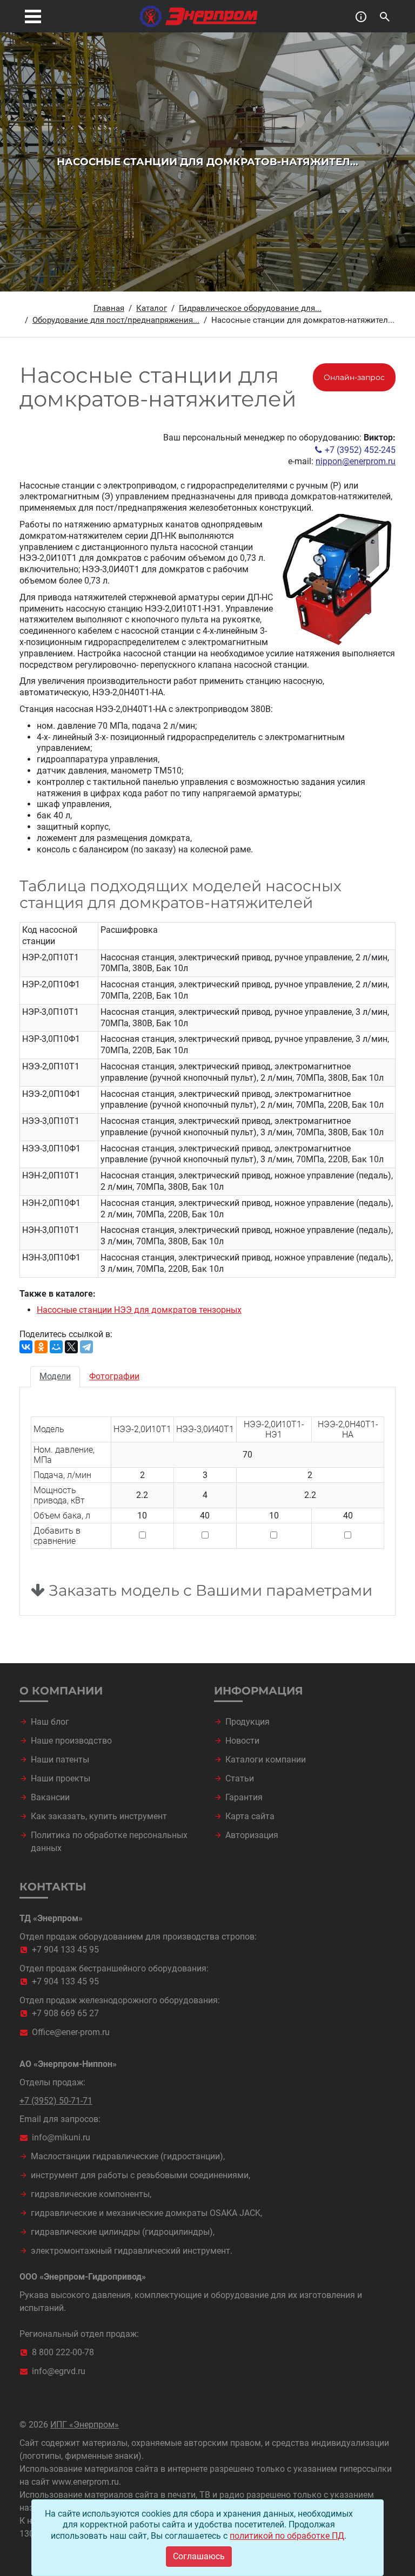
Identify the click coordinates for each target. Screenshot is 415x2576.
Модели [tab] (55, 1376)
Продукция (247, 1722)
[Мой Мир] (56, 1347)
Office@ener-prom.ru (71, 2032)
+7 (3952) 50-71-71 (56, 2101)
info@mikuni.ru (61, 2137)
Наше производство (71, 1741)
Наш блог (50, 1722)
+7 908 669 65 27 (65, 2013)
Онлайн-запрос (354, 377)
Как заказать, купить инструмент (99, 1816)
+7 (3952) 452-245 (360, 450)
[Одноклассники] (41, 1347)
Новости (242, 1741)
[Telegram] (86, 1347)
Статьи (240, 1778)
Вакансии (50, 1797)
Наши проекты (61, 1778)
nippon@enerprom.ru (356, 461)
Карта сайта (250, 1816)
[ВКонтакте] (26, 1347)
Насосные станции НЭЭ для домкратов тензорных (139, 1310)
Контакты (53, 1887)
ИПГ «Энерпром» (85, 2425)
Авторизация (252, 1835)
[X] (71, 1347)
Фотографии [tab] (114, 1376)
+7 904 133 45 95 (65, 1950)
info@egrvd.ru (59, 2371)
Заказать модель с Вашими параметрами (209, 1591)
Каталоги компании (266, 1760)
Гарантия (244, 1797)
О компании (61, 1691)
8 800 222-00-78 (63, 2352)
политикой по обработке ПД (287, 2536)
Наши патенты (60, 1760)
